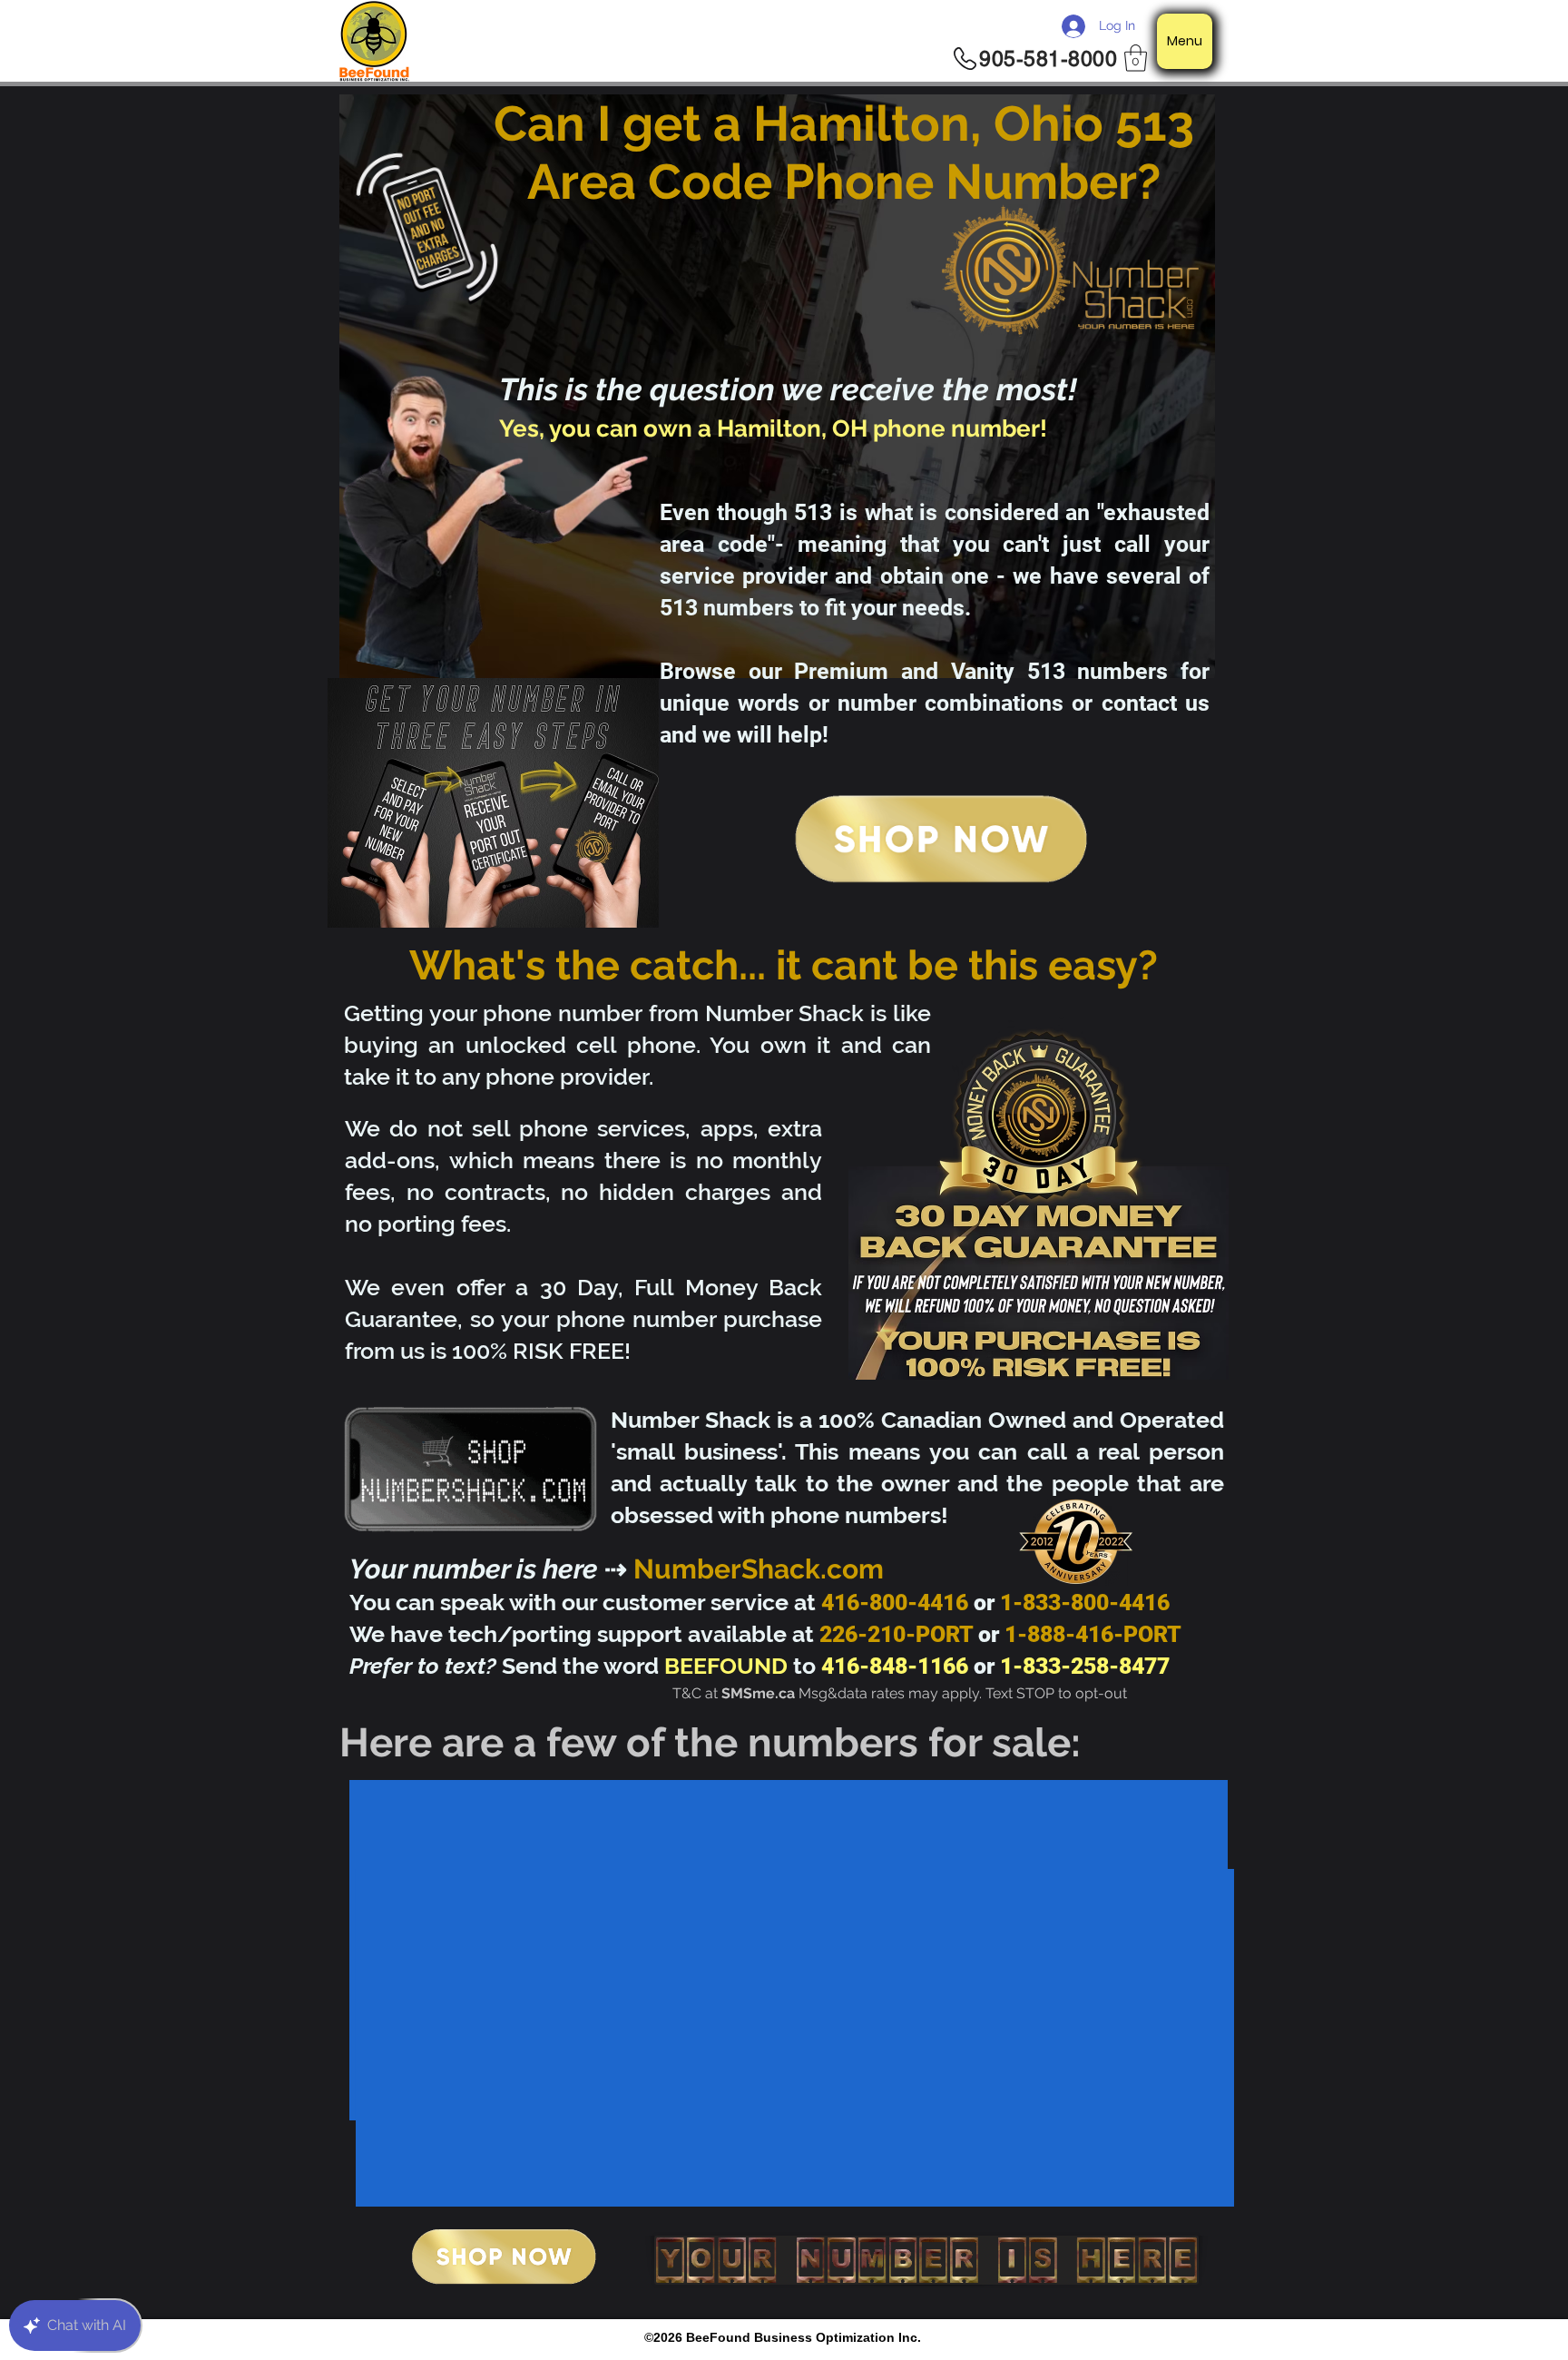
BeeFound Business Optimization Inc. (804, 2337)
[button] (1136, 58)
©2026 (665, 2337)
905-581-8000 (1048, 59)
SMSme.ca (758, 1693)
